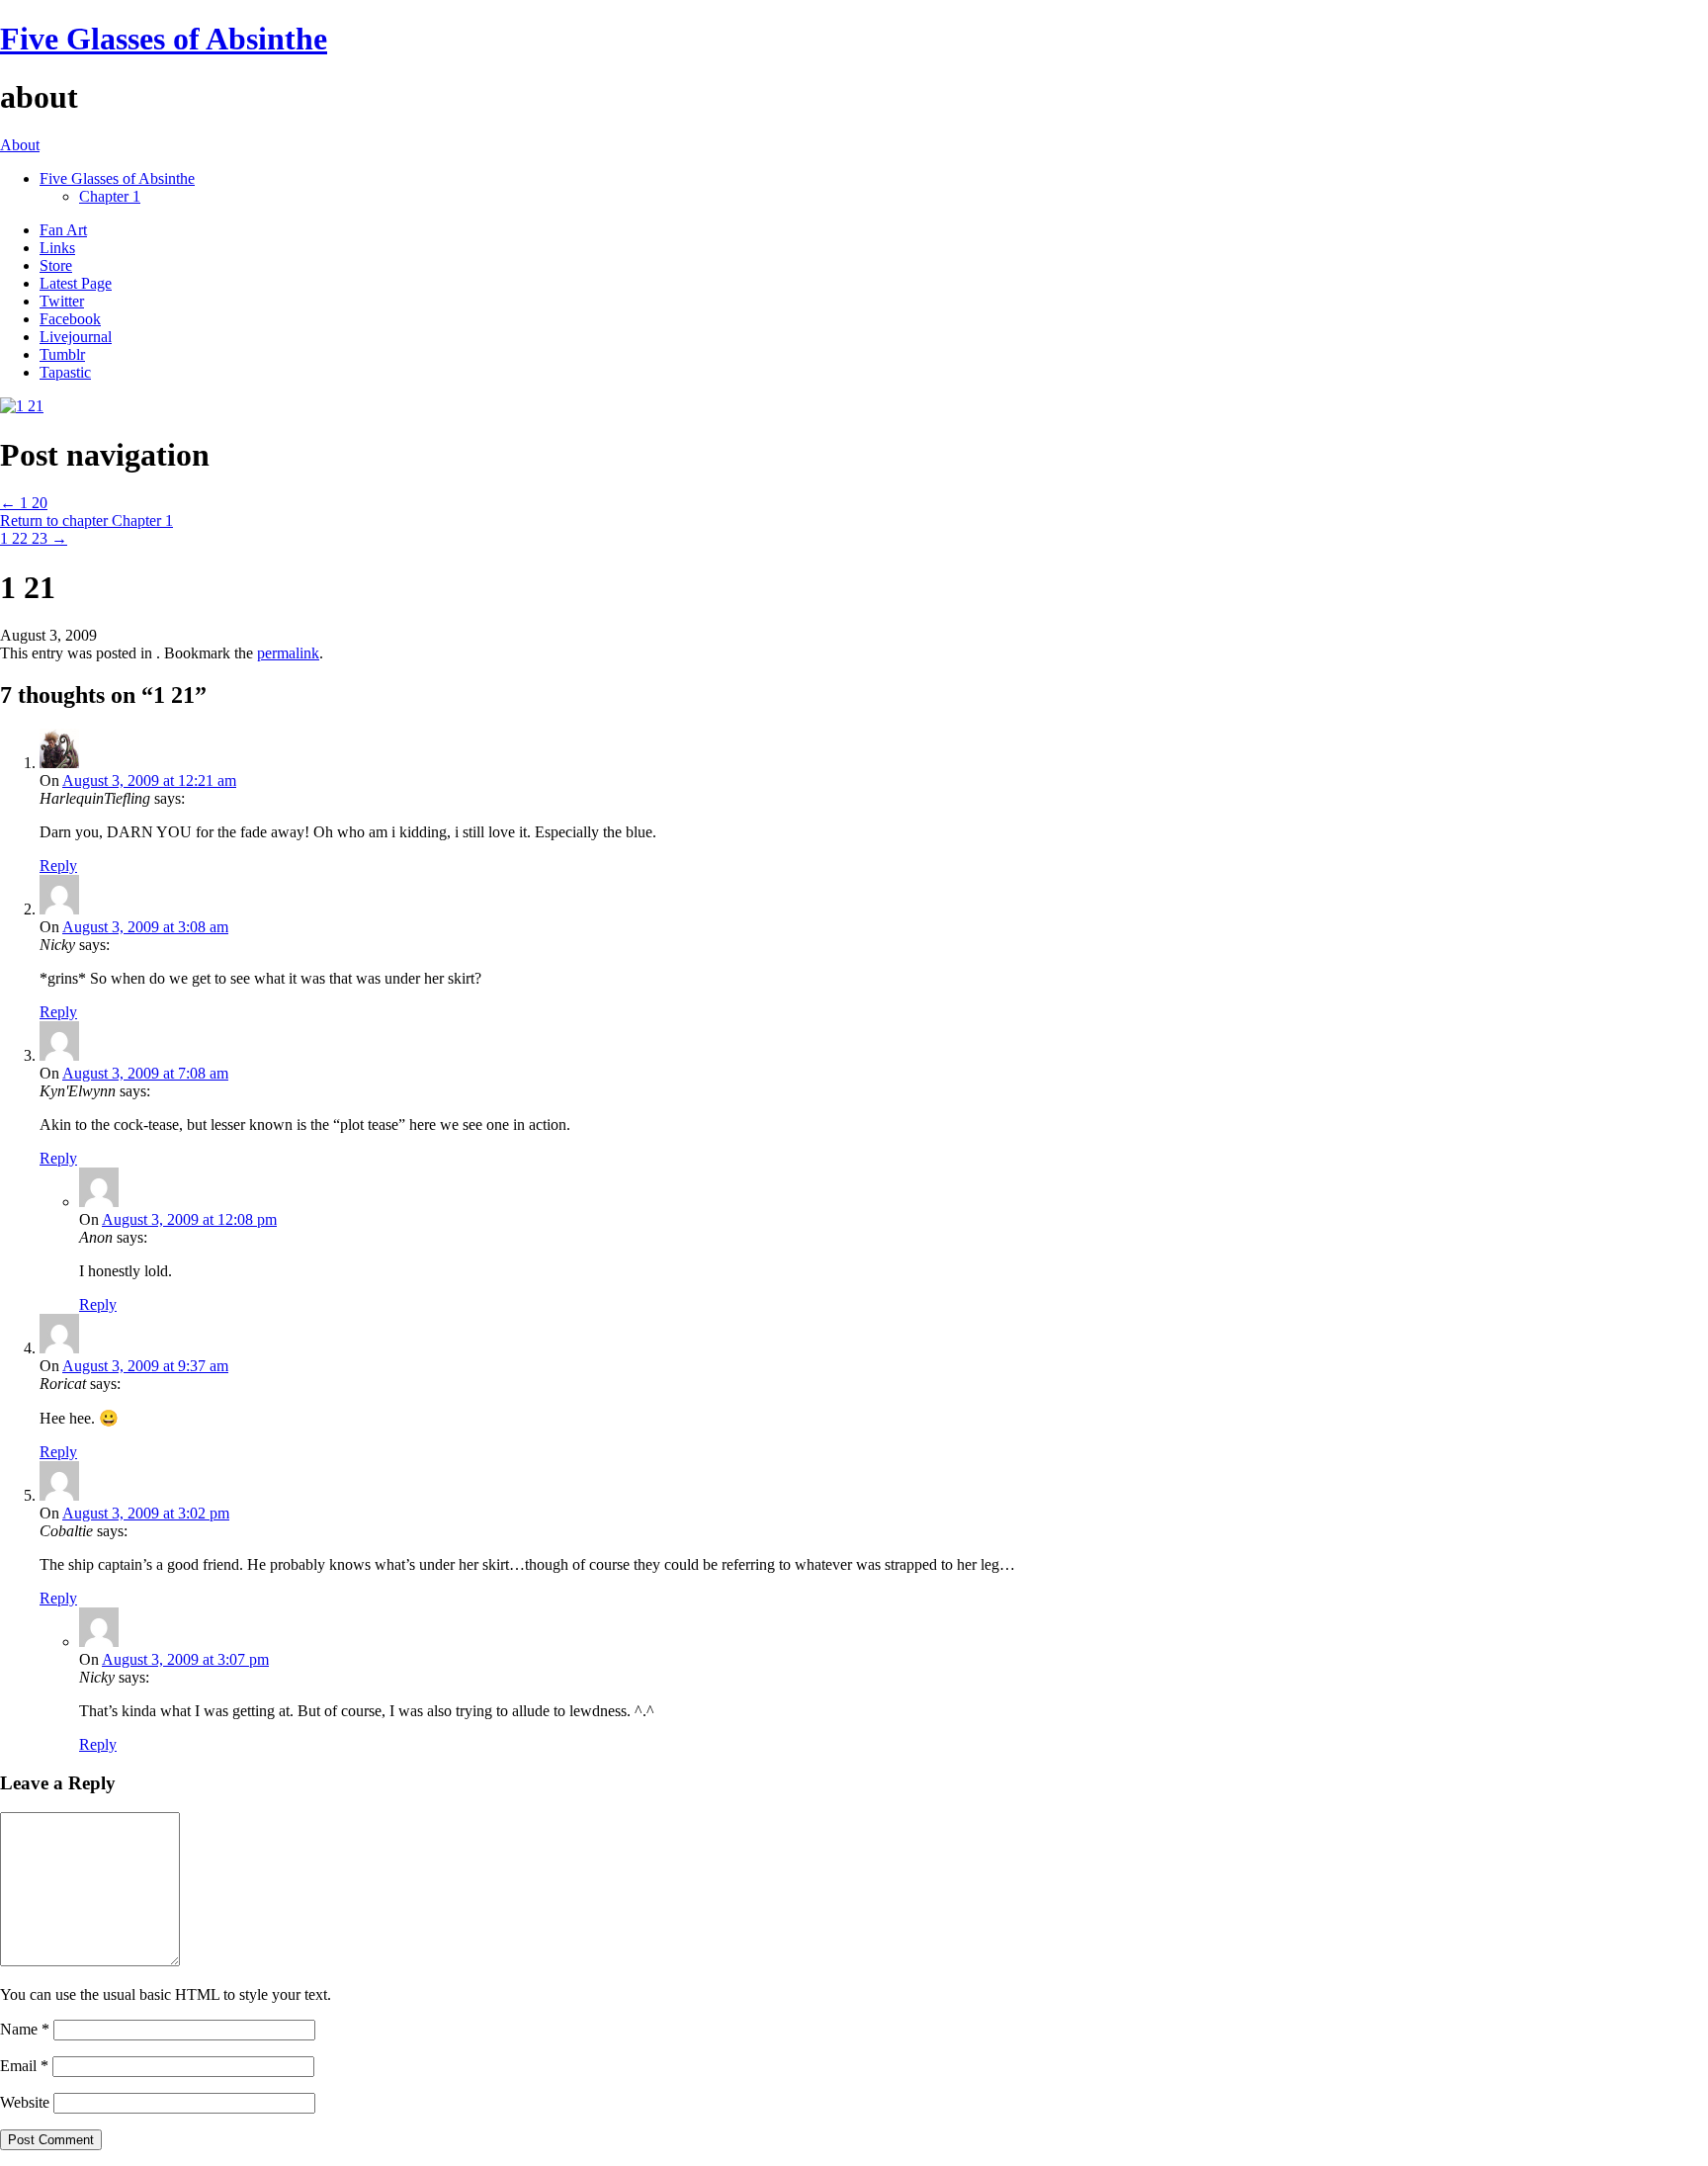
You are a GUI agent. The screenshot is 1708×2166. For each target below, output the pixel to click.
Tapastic (65, 372)
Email (24, 2066)
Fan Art (63, 230)
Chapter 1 (110, 196)
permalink (288, 653)
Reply (58, 866)
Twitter (62, 301)
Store (56, 265)
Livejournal (76, 337)
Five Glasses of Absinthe (164, 39)
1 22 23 (34, 538)
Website (25, 2102)
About (20, 145)
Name (25, 2029)
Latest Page (76, 283)
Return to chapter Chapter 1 (86, 520)
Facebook (70, 319)
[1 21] (22, 406)
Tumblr (62, 354)
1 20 (24, 503)
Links (57, 248)
